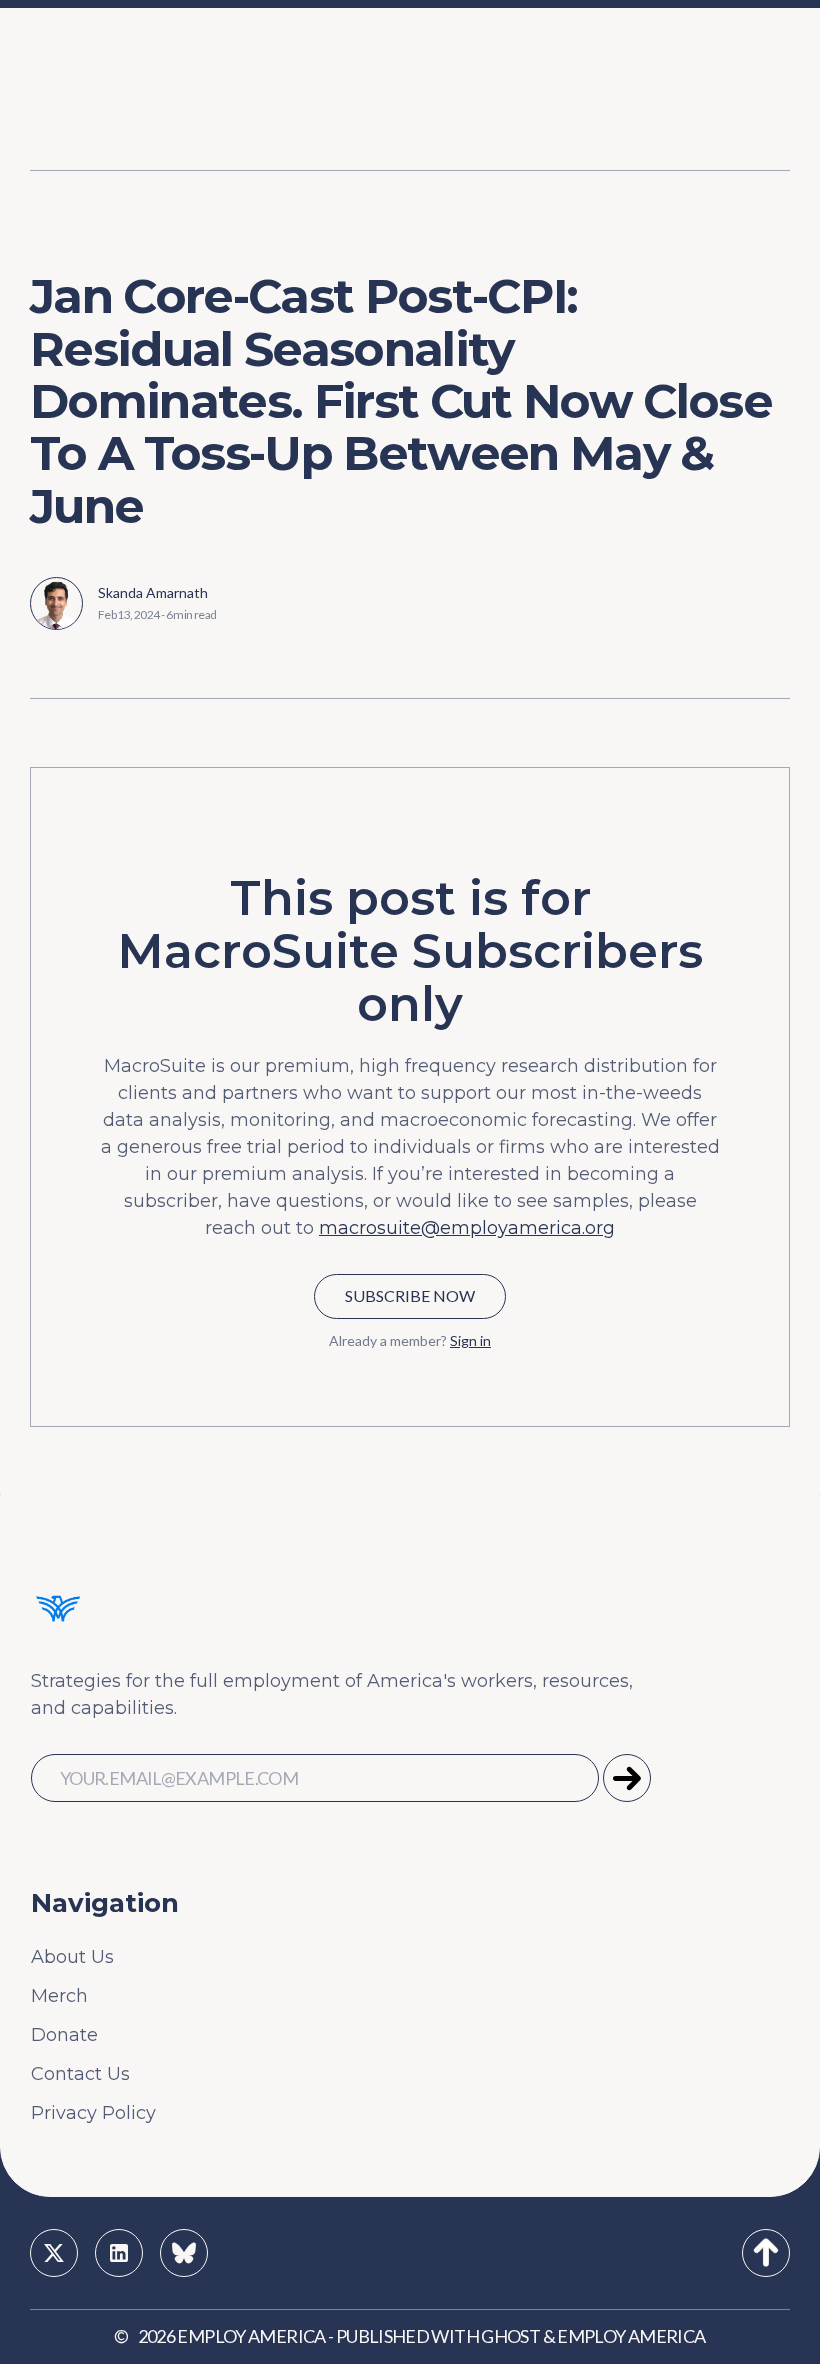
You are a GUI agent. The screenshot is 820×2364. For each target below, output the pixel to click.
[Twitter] (54, 2253)
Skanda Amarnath (153, 592)
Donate (64, 2035)
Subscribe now (410, 1295)
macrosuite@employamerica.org (467, 1228)
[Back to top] (766, 2253)
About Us (72, 1957)
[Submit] (627, 1778)
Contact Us (80, 2074)
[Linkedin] (119, 2253)
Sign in (470, 1340)
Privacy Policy (93, 2113)
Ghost (510, 2336)
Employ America (251, 2336)
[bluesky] (184, 2253)
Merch (59, 1996)
